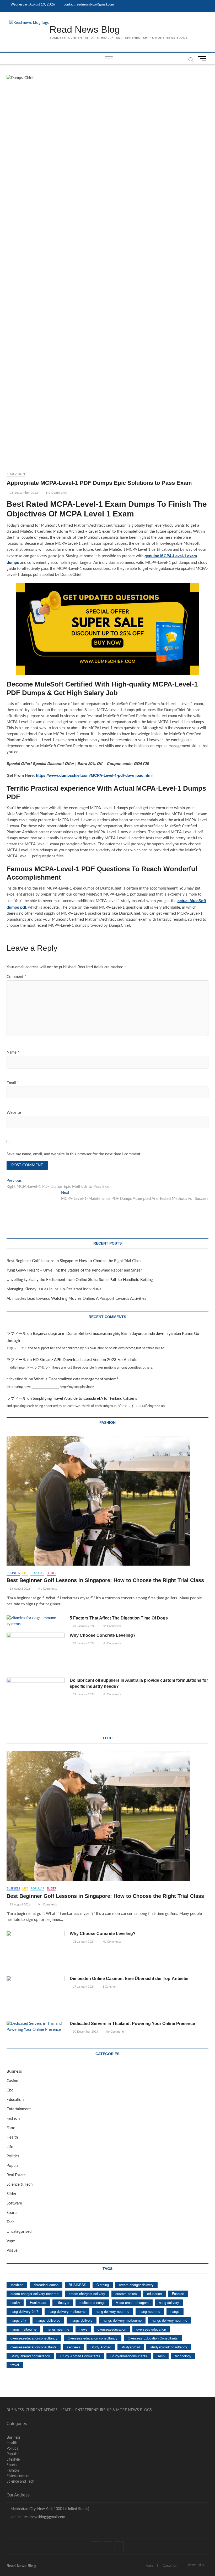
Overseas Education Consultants (153, 2338)
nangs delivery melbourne (122, 2320)
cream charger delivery (136, 2285)
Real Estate (16, 2175)
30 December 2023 (85, 2032)
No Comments (56, 493)
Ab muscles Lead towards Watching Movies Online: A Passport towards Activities (76, 1299)
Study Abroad (101, 2347)
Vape (11, 2241)
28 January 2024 (83, 1643)
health (15, 2302)
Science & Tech (20, 2184)
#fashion (17, 2285)
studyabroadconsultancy (169, 2347)
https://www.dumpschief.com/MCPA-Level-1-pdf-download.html (94, 775)
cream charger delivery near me (34, 2294)
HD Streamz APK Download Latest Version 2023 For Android (85, 1360)
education (154, 2294)
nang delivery (169, 2302)
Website (14, 1113)
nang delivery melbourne (67, 2311)
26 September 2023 (24, 493)
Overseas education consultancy (93, 2338)
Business (13, 1573)
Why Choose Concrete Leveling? (103, 1635)
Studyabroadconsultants (129, 2356)
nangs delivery (82, 2320)
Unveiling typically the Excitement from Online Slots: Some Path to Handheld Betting (80, 1280)
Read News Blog (85, 29)
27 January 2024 (83, 1694)
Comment (16, 977)
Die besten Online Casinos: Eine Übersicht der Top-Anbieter (129, 1979)
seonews (74, 2347)
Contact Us (170, 2566)
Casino (12, 2081)
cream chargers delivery (87, 2294)
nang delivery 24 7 (24, 2311)
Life (25, 1573)
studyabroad (131, 2347)
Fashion (13, 2119)
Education (16, 474)
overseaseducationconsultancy (34, 2338)
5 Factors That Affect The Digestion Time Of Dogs (119, 1618)
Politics (13, 2156)
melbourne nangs (92, 2302)
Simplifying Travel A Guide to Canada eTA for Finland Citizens (85, 1399)
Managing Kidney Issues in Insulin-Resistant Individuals (54, 1289)
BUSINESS (77, 2285)
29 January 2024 (83, 1626)
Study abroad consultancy (30, 2356)
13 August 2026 (20, 1589)
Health (12, 2137)
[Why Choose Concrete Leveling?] (36, 1653)
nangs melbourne (23, 2329)
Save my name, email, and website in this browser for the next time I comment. (74, 1154)
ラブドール (16, 1334)
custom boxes (126, 2294)
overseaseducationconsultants (34, 2347)
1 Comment (110, 1987)
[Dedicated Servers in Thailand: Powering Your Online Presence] (36, 2027)
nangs (175, 2311)
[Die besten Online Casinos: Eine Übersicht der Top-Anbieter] (36, 1996)
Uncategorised (19, 2232)
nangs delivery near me (170, 2320)
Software (14, 2203)
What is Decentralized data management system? (76, 1379)
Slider (52, 1573)
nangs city (18, 2320)
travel (15, 2365)
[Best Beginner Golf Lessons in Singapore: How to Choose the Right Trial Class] (108, 1501)
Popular (37, 1573)
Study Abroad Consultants (80, 2356)
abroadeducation (46, 2285)
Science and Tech (20, 2482)
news (83, 2329)
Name (13, 1052)
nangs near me (58, 2329)
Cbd (10, 2090)
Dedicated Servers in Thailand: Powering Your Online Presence (132, 2024)
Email (13, 1083)
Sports (12, 2213)
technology (183, 2356)
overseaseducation (112, 2329)
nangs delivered (48, 2320)
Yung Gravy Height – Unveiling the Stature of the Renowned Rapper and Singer (74, 1270)
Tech (10, 2222)
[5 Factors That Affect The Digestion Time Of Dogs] (36, 1621)
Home (149, 2566)
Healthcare (38, 2302)
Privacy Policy (195, 2565)
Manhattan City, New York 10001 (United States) (49, 2509)
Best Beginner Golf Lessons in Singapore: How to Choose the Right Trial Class (74, 1261)
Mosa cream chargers (132, 2302)
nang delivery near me (112, 2311)
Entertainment (19, 2109)
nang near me (150, 2311)
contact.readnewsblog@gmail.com (88, 5)
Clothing (103, 2285)
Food (11, 2128)
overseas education (151, 2329)
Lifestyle (63, 2302)
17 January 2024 (83, 1987)
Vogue (12, 2250)
